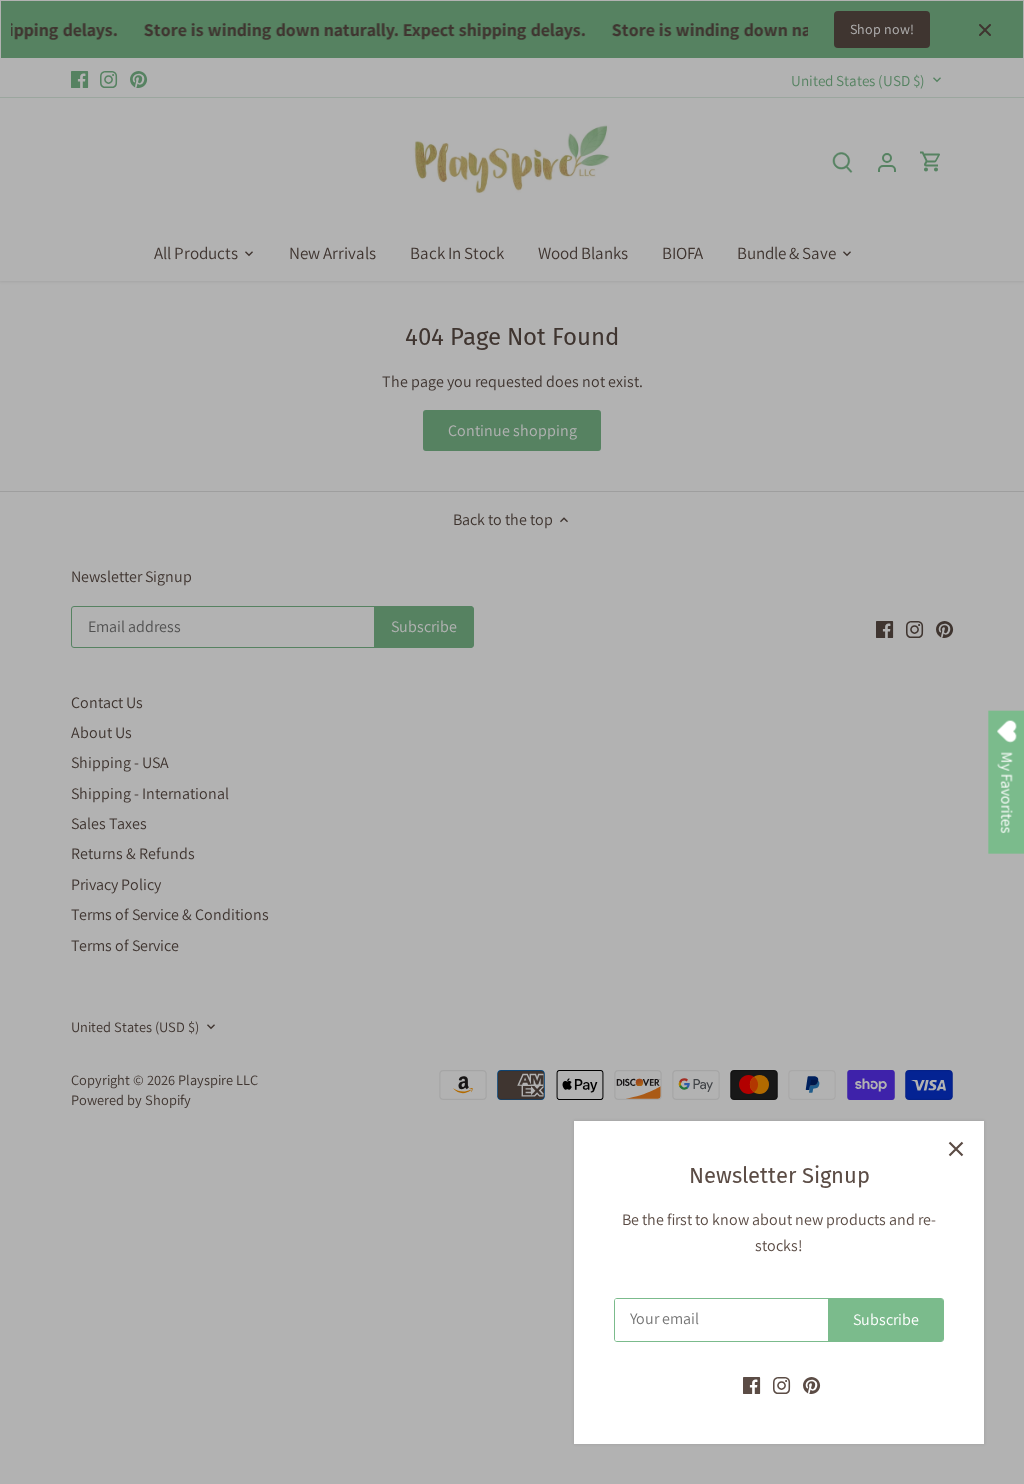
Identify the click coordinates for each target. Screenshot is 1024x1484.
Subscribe (886, 1319)
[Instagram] (781, 1385)
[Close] (956, 1149)
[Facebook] (751, 1385)
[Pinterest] (811, 1385)
